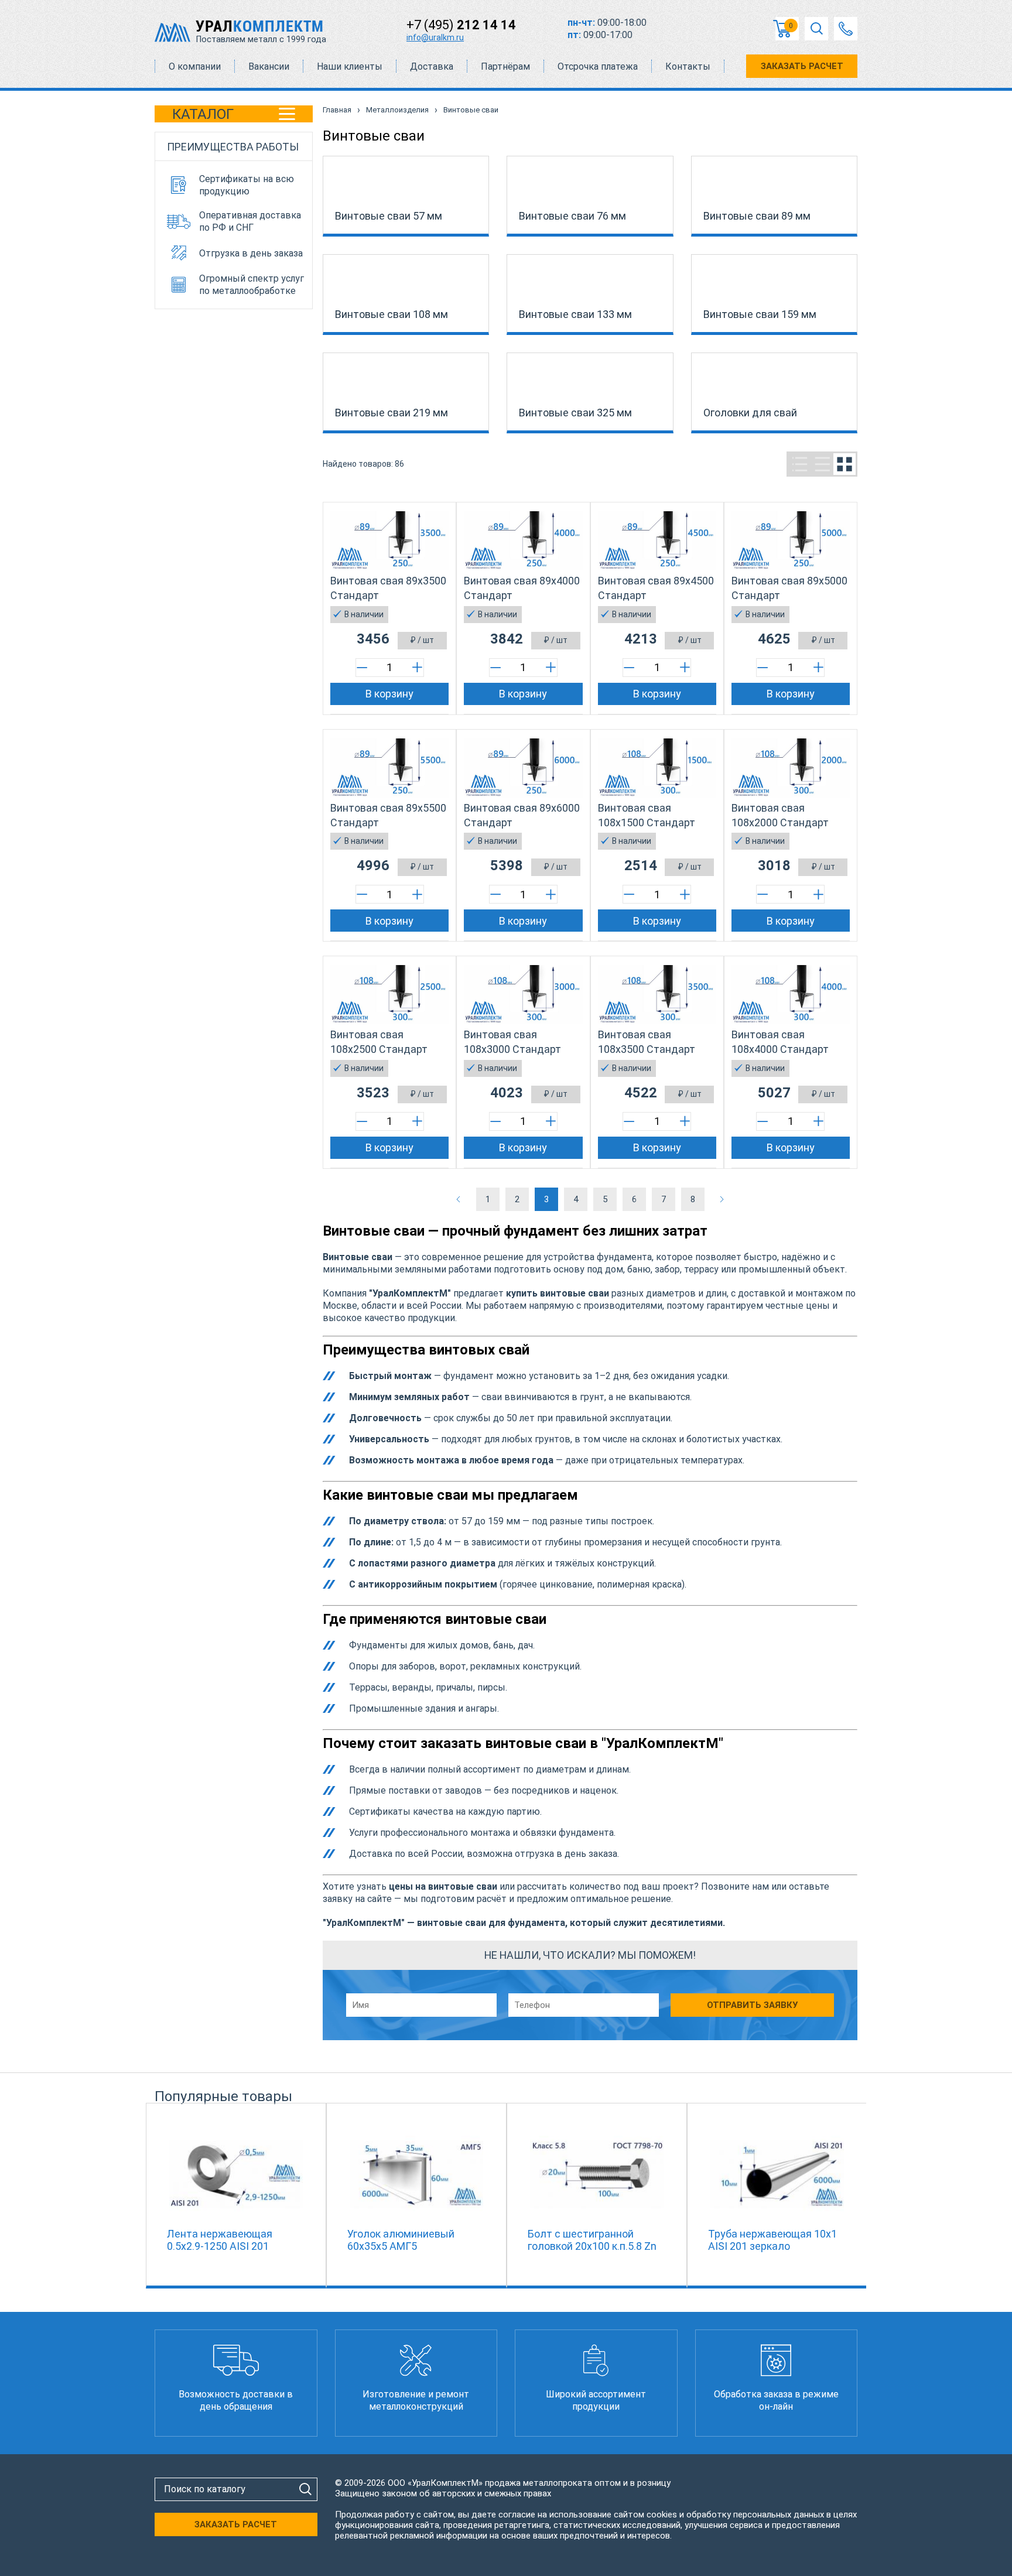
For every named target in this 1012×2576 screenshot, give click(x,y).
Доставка (432, 66)
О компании (195, 66)
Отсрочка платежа (598, 66)
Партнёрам (505, 66)
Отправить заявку (752, 2005)
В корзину (389, 694)
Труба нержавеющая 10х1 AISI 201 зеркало (772, 2240)
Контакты (688, 66)
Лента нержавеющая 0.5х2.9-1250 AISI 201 (220, 2240)
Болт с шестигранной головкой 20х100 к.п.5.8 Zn (592, 2240)
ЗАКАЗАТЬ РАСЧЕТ (802, 66)
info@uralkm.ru (435, 37)
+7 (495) (461, 25)
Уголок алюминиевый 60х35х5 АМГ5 (401, 2240)
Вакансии (269, 66)
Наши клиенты (350, 66)
